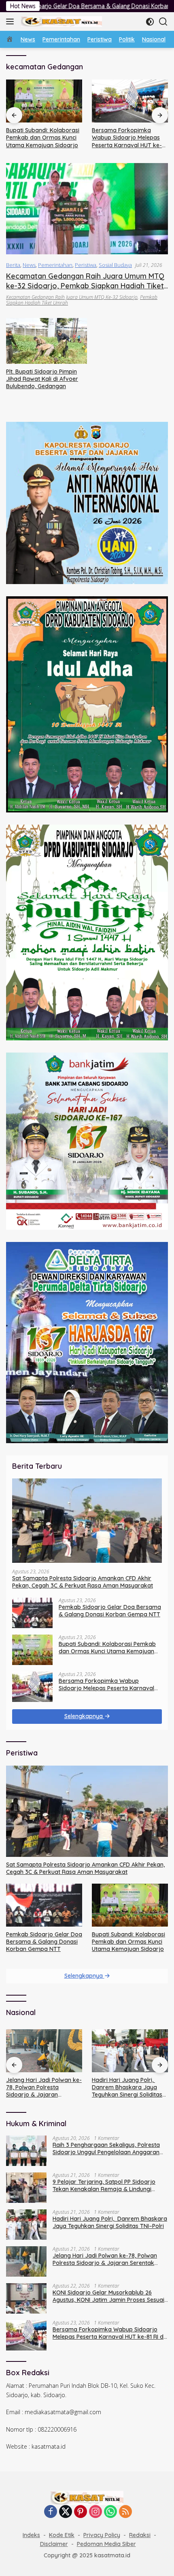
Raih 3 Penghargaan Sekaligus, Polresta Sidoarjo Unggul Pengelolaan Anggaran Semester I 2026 (129, 2087)
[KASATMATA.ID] (60, 21)
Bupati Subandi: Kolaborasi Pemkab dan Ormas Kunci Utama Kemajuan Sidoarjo (43, 138)
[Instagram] (95, 2512)
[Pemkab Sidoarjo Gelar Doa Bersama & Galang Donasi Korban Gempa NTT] (32, 1613)
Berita (13, 265)
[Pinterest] (81, 2512)
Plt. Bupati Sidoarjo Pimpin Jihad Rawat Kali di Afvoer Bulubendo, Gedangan (42, 379)
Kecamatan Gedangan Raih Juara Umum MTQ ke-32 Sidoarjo (72, 297)
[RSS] (125, 2512)
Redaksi (140, 2535)
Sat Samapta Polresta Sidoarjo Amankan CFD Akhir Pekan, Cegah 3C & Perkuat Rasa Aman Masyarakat (83, 1582)
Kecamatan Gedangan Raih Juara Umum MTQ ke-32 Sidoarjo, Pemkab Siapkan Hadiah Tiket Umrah (85, 286)
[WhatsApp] (110, 2512)
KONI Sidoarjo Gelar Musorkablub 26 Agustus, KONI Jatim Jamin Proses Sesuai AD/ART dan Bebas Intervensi (108, 2296)
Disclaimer (54, 2544)
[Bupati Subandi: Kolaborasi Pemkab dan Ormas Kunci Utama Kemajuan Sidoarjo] (44, 101)
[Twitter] (66, 2512)
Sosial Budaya (115, 265)
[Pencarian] (163, 22)
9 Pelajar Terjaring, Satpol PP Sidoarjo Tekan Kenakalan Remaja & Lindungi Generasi (104, 2185)
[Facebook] (51, 2512)
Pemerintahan (55, 265)
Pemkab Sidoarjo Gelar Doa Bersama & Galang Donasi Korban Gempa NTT (110, 1611)
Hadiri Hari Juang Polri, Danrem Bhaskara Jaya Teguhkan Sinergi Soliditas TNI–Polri (41, 2087)
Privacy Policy (102, 2535)
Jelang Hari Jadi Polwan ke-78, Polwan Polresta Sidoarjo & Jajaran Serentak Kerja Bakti (105, 2259)
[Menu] (12, 21)
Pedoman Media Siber (106, 2544)
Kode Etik (62, 2535)
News (29, 265)
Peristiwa (86, 265)
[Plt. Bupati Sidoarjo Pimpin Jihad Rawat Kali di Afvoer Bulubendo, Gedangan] (47, 341)
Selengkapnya (84, 1716)
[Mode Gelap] (150, 22)
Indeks (31, 2535)
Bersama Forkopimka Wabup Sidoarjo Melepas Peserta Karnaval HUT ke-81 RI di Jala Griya (129, 138)
